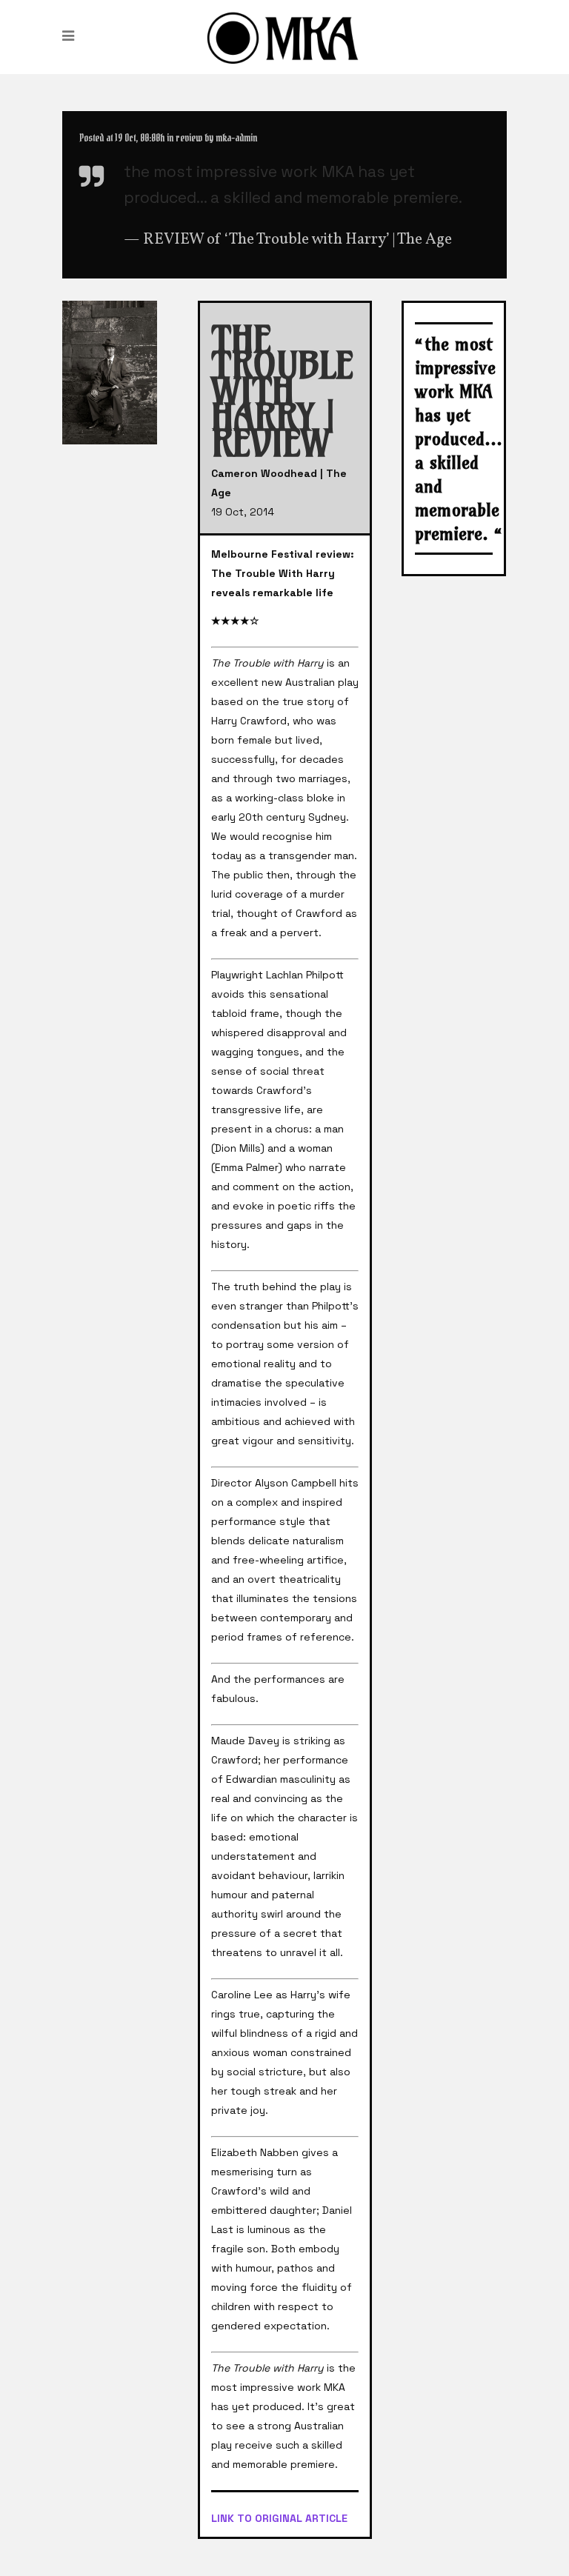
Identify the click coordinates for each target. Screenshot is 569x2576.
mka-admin (236, 138)
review (189, 138)
